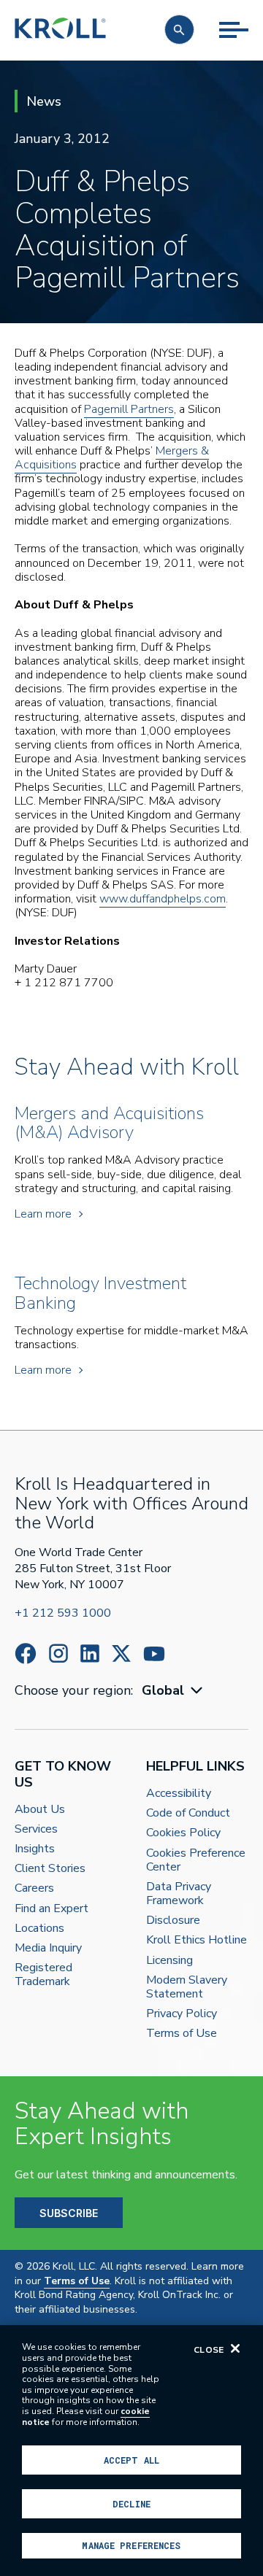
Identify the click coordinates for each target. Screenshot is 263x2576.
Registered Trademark (43, 1975)
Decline (131, 2504)
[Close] (235, 2348)
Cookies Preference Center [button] (196, 1860)
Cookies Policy (183, 1833)
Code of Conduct (188, 1813)
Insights (35, 1849)
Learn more (43, 1214)
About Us (40, 1810)
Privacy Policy (182, 2014)
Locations (39, 1929)
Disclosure (173, 1921)
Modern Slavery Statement (187, 1987)
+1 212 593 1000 (63, 1613)
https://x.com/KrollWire (121, 1653)
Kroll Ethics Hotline (197, 1940)
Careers (34, 1888)
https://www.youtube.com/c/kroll (154, 1654)
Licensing (169, 1961)
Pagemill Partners (129, 409)
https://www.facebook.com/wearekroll (26, 1653)
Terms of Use (182, 2034)
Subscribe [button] (69, 2213)
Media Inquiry (48, 1948)
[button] (179, 30)
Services (36, 1829)
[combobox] (174, 1691)
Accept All (131, 2460)
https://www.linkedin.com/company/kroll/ (90, 1653)
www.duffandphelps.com (163, 899)
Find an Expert (52, 1909)
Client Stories (50, 1869)
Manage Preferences (131, 2545)
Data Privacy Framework (179, 1894)
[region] (131, 2451)
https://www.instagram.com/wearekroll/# (58, 1653)
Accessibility (179, 1794)
